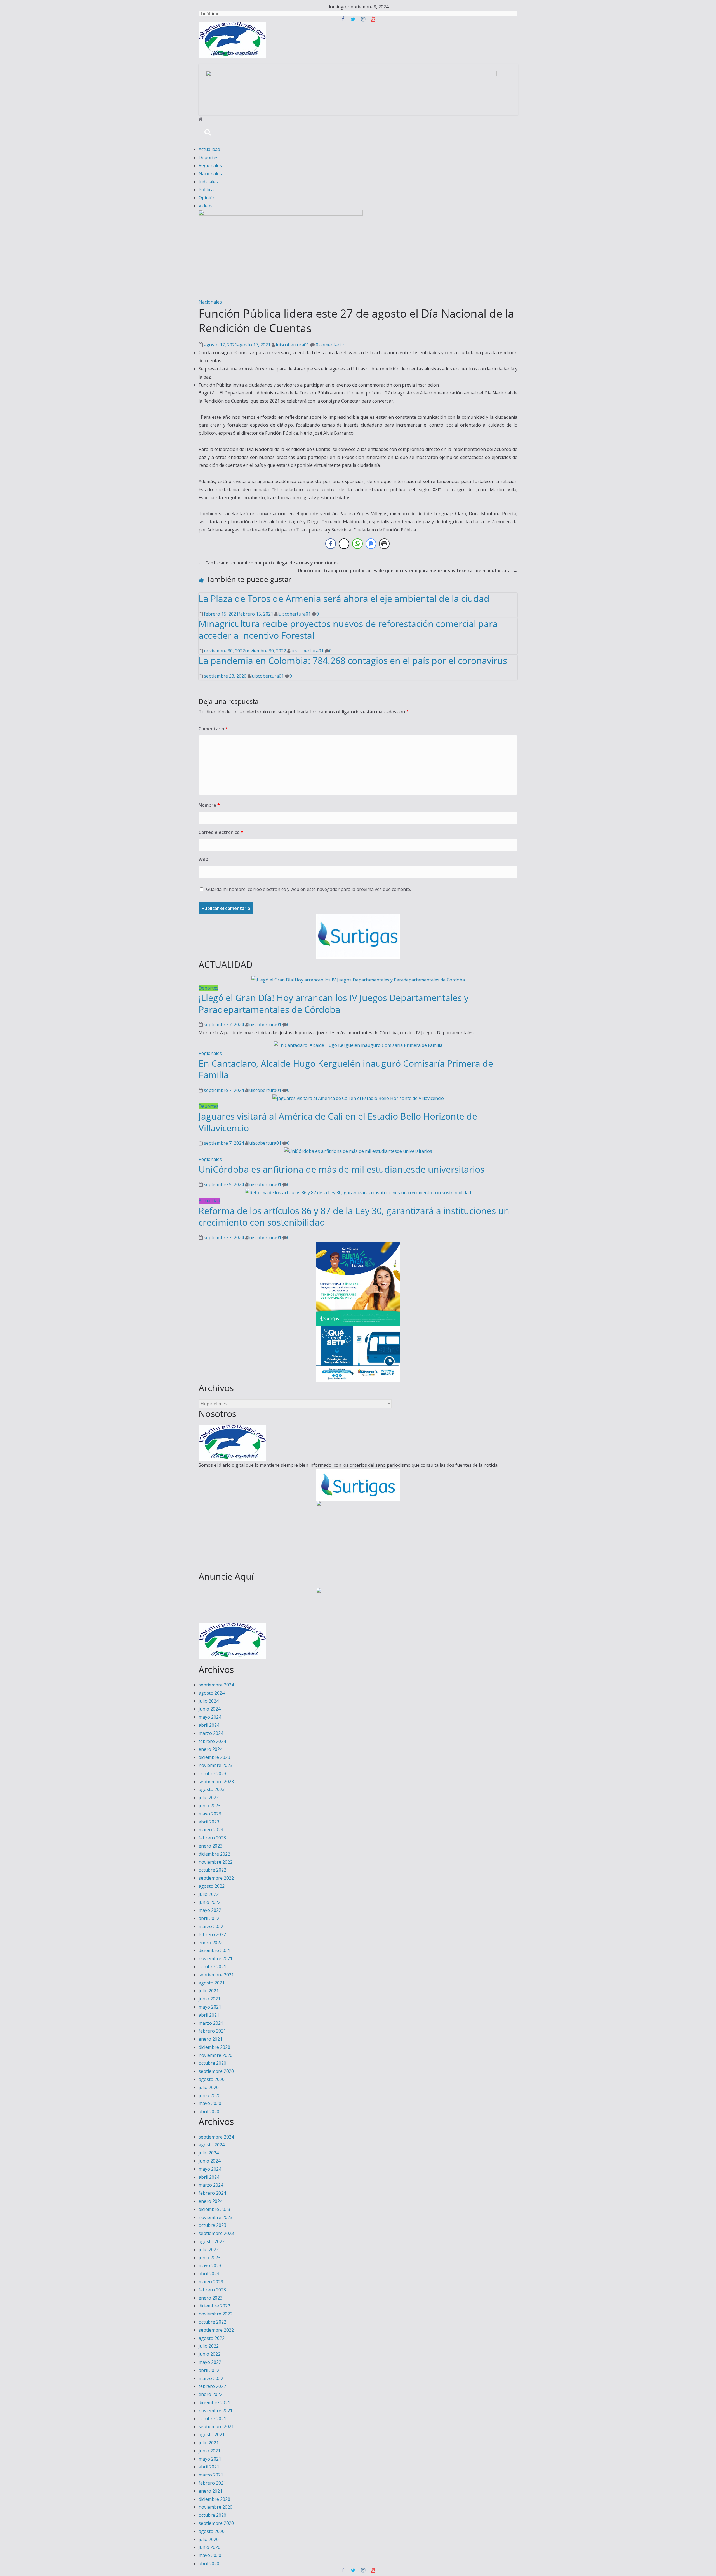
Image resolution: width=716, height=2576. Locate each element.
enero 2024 (210, 1749)
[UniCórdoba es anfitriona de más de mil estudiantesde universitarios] (358, 1151)
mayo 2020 (210, 2103)
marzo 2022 (211, 1926)
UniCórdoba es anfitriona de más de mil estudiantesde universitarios (341, 1169)
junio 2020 (209, 2095)
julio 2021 (209, 1991)
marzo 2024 (211, 1733)
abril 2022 (209, 1918)
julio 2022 (209, 1894)
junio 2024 (209, 1709)
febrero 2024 (212, 1741)
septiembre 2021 (216, 1975)
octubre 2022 (212, 1870)
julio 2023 (209, 1797)
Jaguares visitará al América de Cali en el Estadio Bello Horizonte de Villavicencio (338, 1122)
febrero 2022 (212, 1934)
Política (206, 190)
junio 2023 (209, 1806)
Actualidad (209, 149)
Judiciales (208, 182)
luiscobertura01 (293, 345)
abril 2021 (209, 2015)
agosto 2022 (212, 1886)
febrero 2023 (212, 1838)
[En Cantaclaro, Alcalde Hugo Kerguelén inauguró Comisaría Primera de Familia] (358, 1045)
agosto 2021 (212, 1983)
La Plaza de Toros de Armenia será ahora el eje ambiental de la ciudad (344, 598)
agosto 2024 (212, 1693)
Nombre (209, 805)
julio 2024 (209, 1701)
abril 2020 (209, 2111)
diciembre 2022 (214, 1854)
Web (203, 859)
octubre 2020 (212, 2063)
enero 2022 (210, 1943)
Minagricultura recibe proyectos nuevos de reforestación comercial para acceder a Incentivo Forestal (348, 629)
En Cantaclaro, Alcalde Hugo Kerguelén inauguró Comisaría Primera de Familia (346, 1069)
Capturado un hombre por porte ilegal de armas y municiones (269, 563)
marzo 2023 (211, 1830)
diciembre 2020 (214, 2047)
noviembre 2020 (215, 2055)
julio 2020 (209, 2087)
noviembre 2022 (215, 1862)
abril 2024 (209, 1725)
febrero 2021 (212, 2031)
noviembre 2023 (215, 1765)
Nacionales (210, 174)
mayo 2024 (210, 1717)
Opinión (207, 198)
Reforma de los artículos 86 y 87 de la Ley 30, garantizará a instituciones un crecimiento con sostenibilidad (354, 1216)
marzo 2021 (211, 2023)
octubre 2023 (212, 1773)
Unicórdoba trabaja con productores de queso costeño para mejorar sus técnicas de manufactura (408, 571)
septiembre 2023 (216, 1782)
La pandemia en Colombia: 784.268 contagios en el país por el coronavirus (353, 660)
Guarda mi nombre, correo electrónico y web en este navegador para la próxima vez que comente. (308, 889)
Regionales (210, 165)
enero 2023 (210, 1846)
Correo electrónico (221, 832)
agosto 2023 (212, 1789)
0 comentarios (330, 345)
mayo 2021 (210, 2007)
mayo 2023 (210, 1814)
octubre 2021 (212, 1967)
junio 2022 (209, 1902)
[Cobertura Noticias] (201, 119)
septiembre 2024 (216, 1685)
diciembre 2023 (214, 1757)
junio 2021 (209, 1999)
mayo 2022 (210, 1910)
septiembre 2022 (216, 1878)
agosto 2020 (212, 2079)
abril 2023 (209, 1822)
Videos (206, 206)
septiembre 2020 (216, 2071)
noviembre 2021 (215, 1958)
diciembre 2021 (214, 1950)
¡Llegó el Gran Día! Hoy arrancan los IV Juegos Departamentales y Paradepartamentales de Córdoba (334, 1003)
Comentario (213, 729)
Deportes (209, 157)
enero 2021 (210, 2039)
